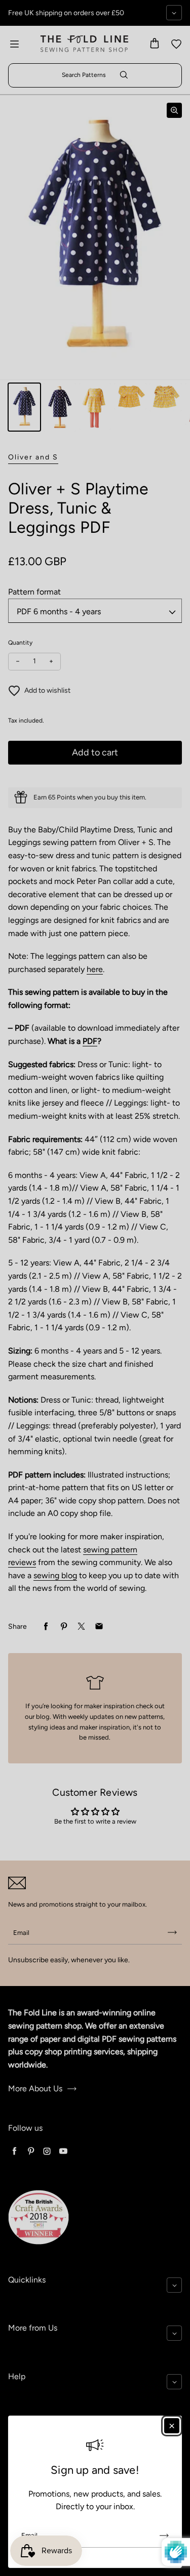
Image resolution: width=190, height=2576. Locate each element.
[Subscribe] (164, 2536)
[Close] (172, 2426)
